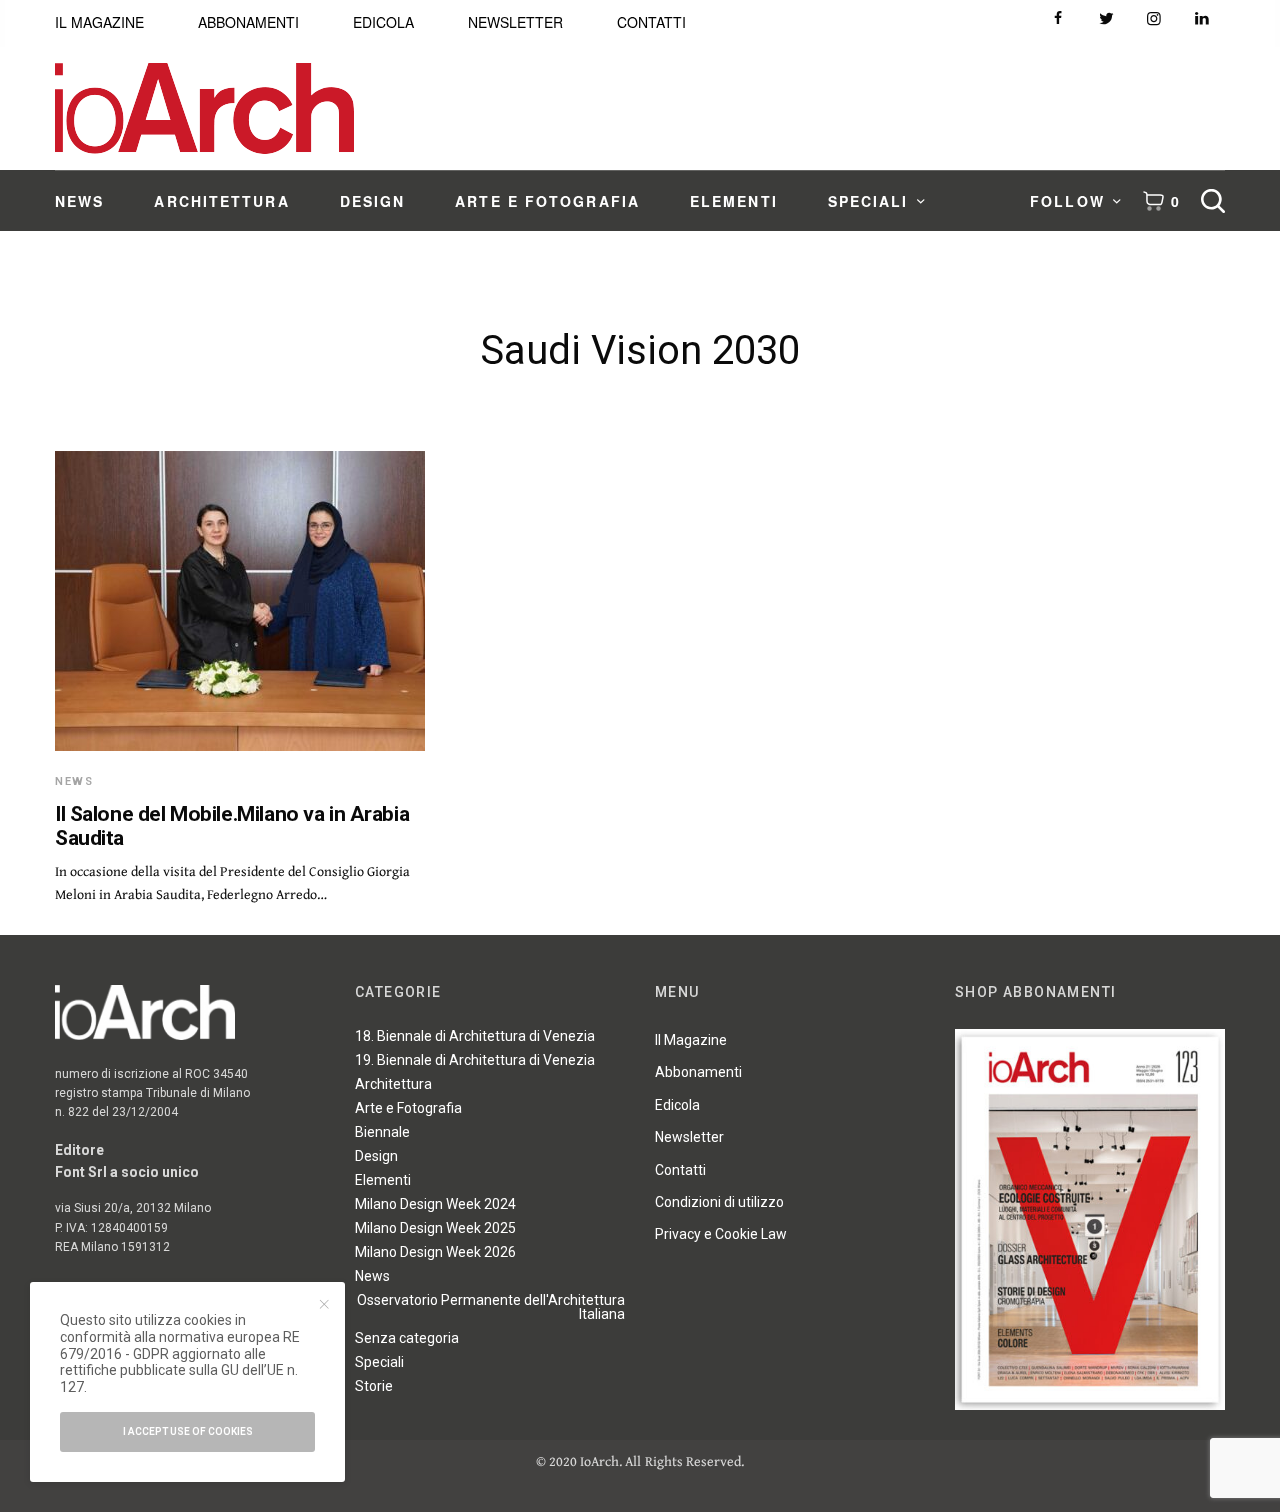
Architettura (393, 1084)
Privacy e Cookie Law (721, 1234)
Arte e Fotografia (408, 1108)
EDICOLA (383, 22)
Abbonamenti (698, 1072)
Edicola (677, 1105)
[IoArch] (204, 108)
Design (376, 1156)
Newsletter (689, 1137)
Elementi (383, 1180)
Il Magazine (691, 1040)
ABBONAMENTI (248, 22)
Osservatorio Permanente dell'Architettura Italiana (491, 1307)
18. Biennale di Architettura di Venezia (475, 1036)
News (74, 781)
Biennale (382, 1132)
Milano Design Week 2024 (435, 1204)
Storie (374, 1386)
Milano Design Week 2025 (435, 1228)
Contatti (680, 1170)
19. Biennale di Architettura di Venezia (475, 1060)
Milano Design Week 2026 (435, 1252)
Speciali (379, 1362)
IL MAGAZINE (99, 22)
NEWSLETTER (515, 22)
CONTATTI (651, 22)
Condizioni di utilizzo (719, 1202)
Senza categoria (407, 1338)
